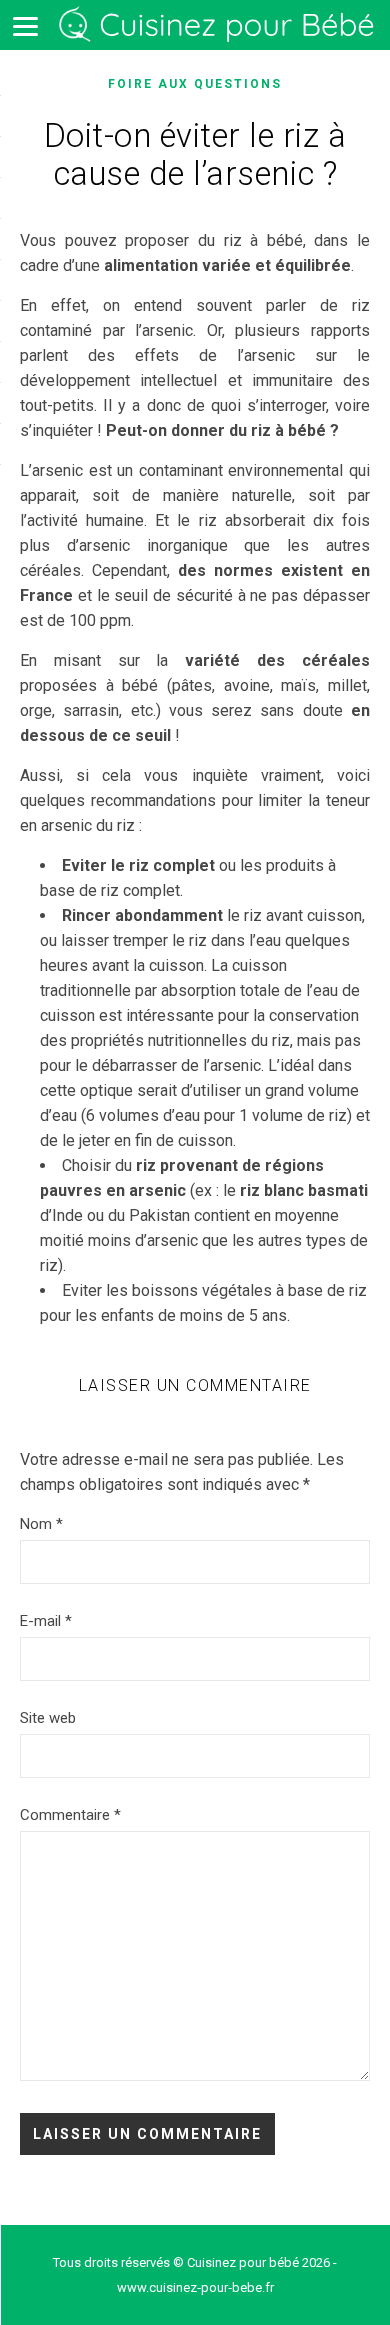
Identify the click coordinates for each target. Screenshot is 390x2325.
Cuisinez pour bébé (220, 25)
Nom (41, 1524)
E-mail (46, 1621)
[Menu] (25, 25)
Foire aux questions (195, 84)
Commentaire (70, 1815)
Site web (48, 1718)
